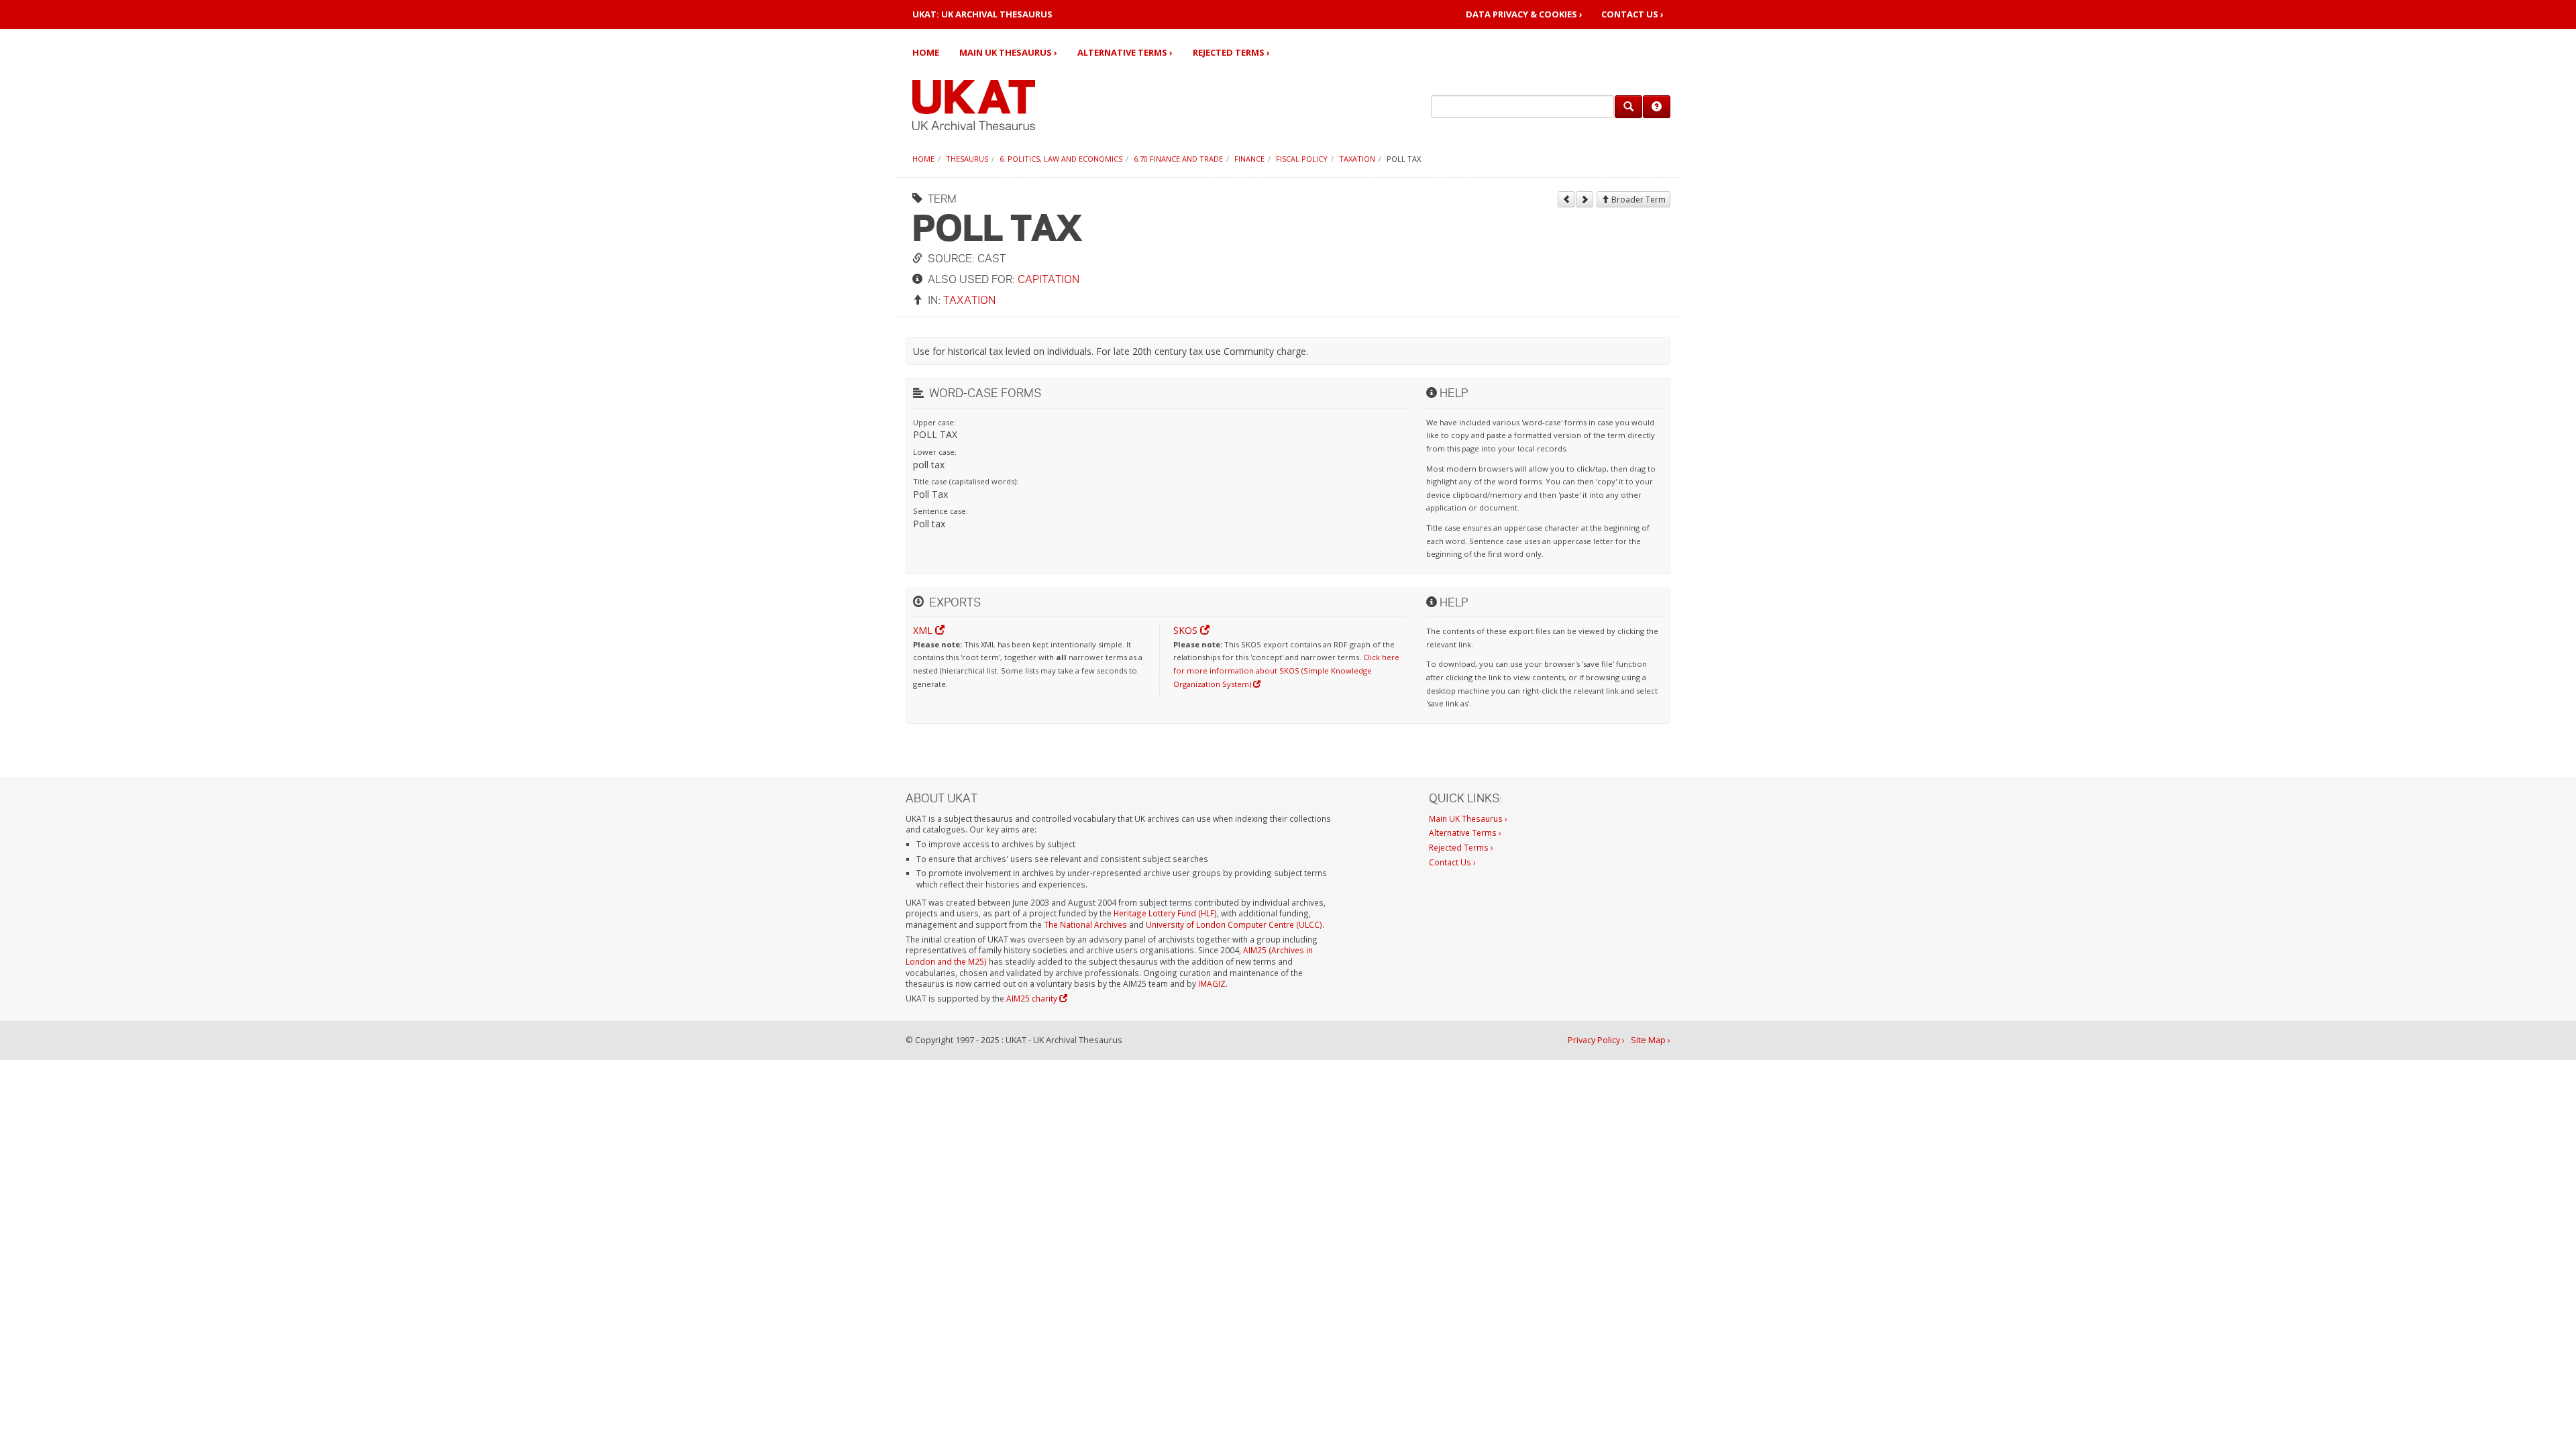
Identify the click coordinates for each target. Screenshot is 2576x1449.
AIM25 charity (1033, 998)
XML (924, 630)
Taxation (1357, 159)
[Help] (1657, 107)
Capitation (1049, 279)
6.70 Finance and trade (1178, 159)
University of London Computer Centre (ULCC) (1234, 924)
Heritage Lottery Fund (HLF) (1165, 913)
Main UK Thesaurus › (1008, 52)
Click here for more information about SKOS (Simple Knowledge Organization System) (1286, 670)
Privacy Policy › (1596, 1040)
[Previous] (1566, 199)
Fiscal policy (1302, 159)
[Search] (1628, 107)
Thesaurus (967, 159)
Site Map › (1651, 1040)
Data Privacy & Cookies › (1524, 14)
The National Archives (1085, 924)
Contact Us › (1632, 14)
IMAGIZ (1212, 983)
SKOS (1187, 630)
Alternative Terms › (1125, 52)
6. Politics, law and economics (1061, 159)
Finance (1249, 159)
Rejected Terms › (1231, 52)
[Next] (1585, 199)
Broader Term (1638, 200)
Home (926, 52)
